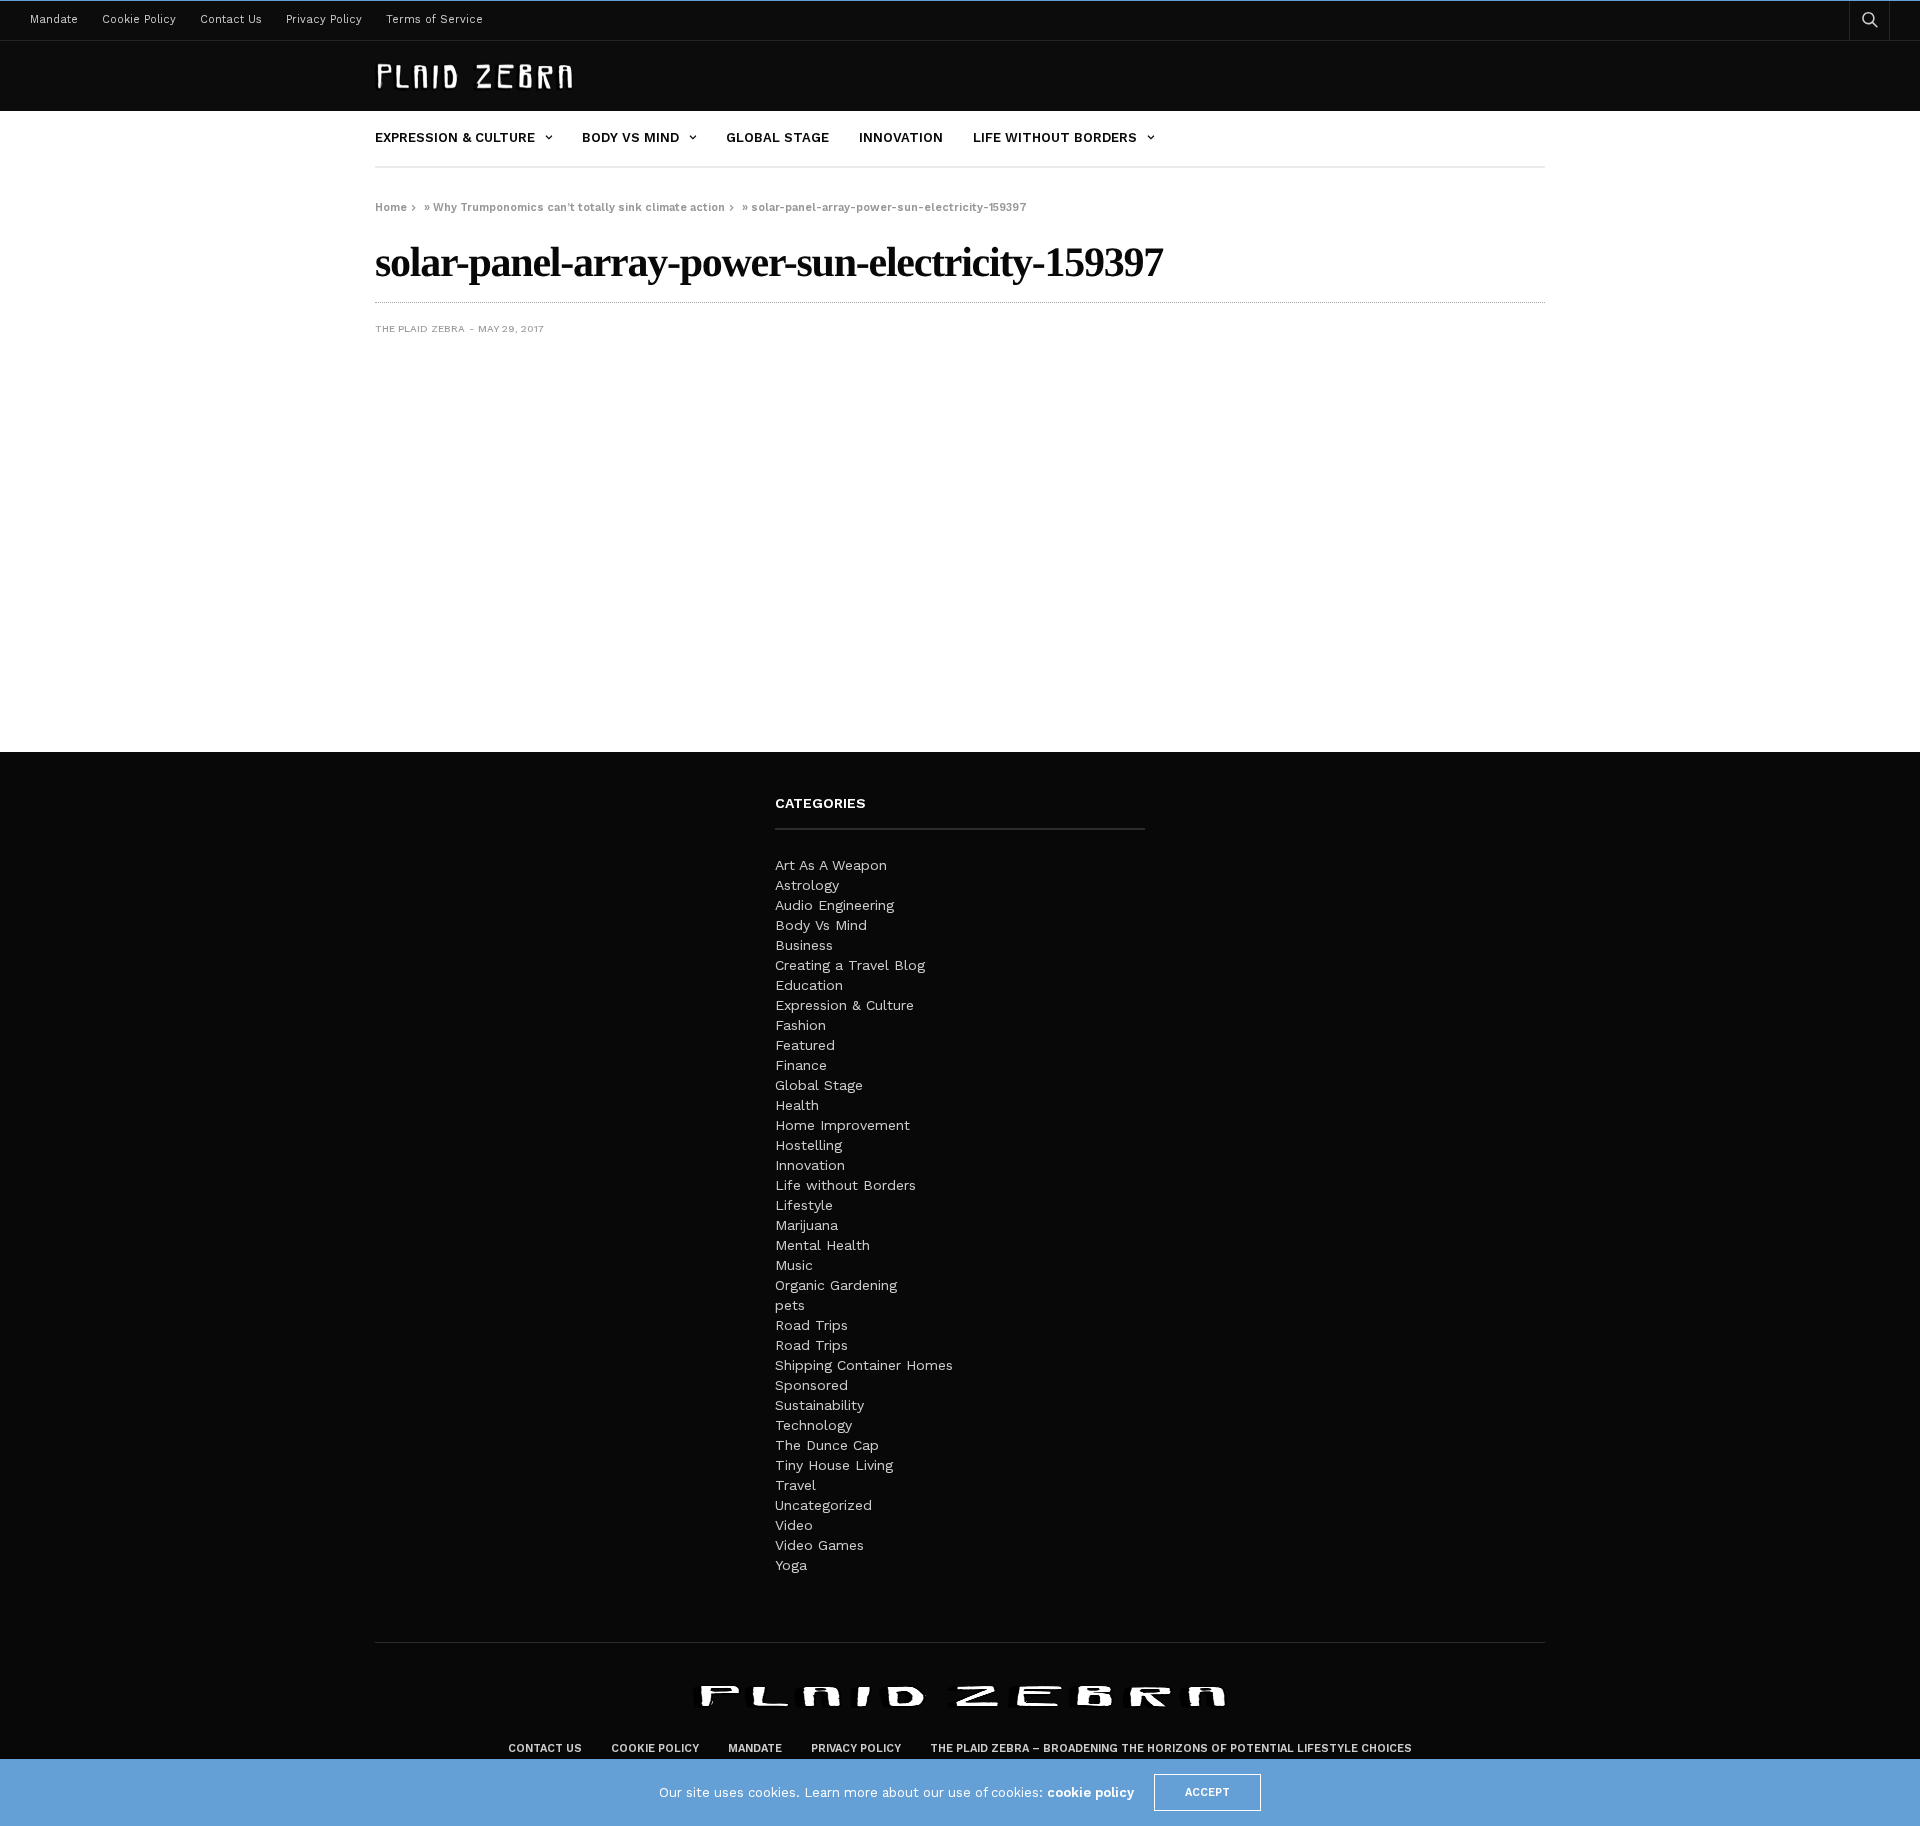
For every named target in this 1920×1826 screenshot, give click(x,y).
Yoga (791, 1565)
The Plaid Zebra (420, 328)
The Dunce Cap (827, 1445)
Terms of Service (434, 19)
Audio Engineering (834, 905)
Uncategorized (823, 1505)
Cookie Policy (139, 19)
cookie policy (1090, 1792)
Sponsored (811, 1385)
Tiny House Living (834, 1465)
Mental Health (822, 1245)
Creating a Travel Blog (850, 965)
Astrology (807, 885)
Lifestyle (804, 1205)
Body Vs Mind (630, 137)
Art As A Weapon (831, 865)
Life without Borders (1055, 137)
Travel (795, 1485)
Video (794, 1525)
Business (804, 945)
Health (797, 1105)
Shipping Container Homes (864, 1365)
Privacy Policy (324, 19)
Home (391, 207)
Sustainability (819, 1405)
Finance (801, 1065)
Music (794, 1265)
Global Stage (777, 137)
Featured (805, 1045)
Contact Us (231, 19)
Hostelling (808, 1145)
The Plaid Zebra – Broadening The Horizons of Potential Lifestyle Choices (1171, 1748)
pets (790, 1305)
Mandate (54, 19)
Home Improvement (842, 1125)
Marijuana (806, 1225)
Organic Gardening (836, 1285)
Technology (813, 1425)
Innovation (901, 137)
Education (809, 985)
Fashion (800, 1025)
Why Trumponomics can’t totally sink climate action (579, 207)
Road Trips (811, 1325)
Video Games (819, 1545)
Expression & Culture (455, 137)
